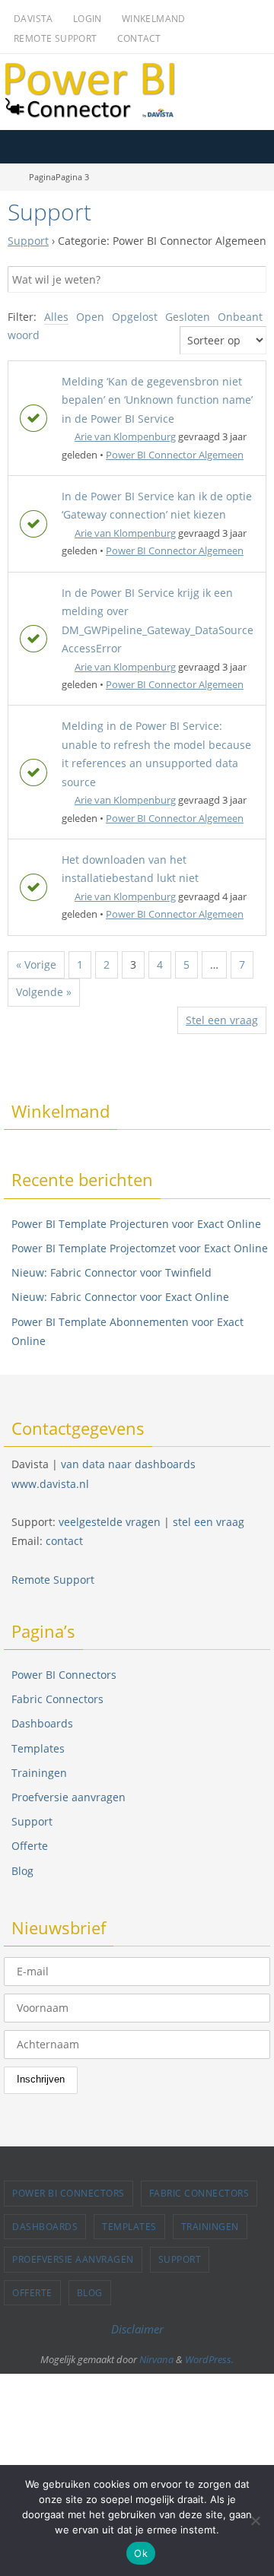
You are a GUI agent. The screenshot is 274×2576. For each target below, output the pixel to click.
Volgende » (44, 992)
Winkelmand (154, 19)
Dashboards (42, 1723)
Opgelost (135, 317)
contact (64, 1541)
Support (28, 241)
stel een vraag (209, 1522)
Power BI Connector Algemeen (175, 455)
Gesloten (188, 317)
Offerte (30, 1846)
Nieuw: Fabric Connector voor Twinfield (112, 1272)
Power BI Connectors (64, 1675)
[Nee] (255, 2520)
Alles (56, 317)
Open (90, 317)
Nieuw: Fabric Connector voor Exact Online (120, 1297)
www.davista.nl (50, 1484)
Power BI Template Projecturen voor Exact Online (136, 1224)
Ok (141, 2553)
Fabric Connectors (57, 1699)
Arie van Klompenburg (125, 436)
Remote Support (56, 38)
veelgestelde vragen (110, 1522)
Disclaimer (137, 2329)
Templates (38, 1748)
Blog (22, 1871)
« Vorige (36, 964)
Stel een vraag (222, 1020)
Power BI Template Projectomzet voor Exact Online (140, 1248)
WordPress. (209, 2359)
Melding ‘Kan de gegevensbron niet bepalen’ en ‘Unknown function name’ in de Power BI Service (157, 400)
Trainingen (39, 1773)
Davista (33, 19)
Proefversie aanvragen (68, 1797)
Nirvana (156, 2359)
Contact (139, 38)
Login (88, 19)
